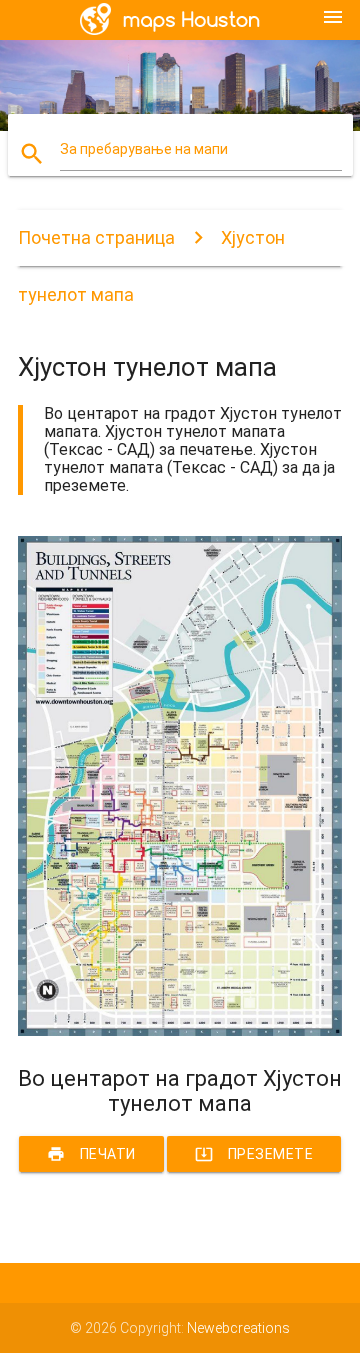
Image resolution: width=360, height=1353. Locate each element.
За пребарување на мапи (144, 149)
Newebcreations (238, 1328)
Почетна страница (96, 237)
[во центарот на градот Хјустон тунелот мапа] (180, 1031)
